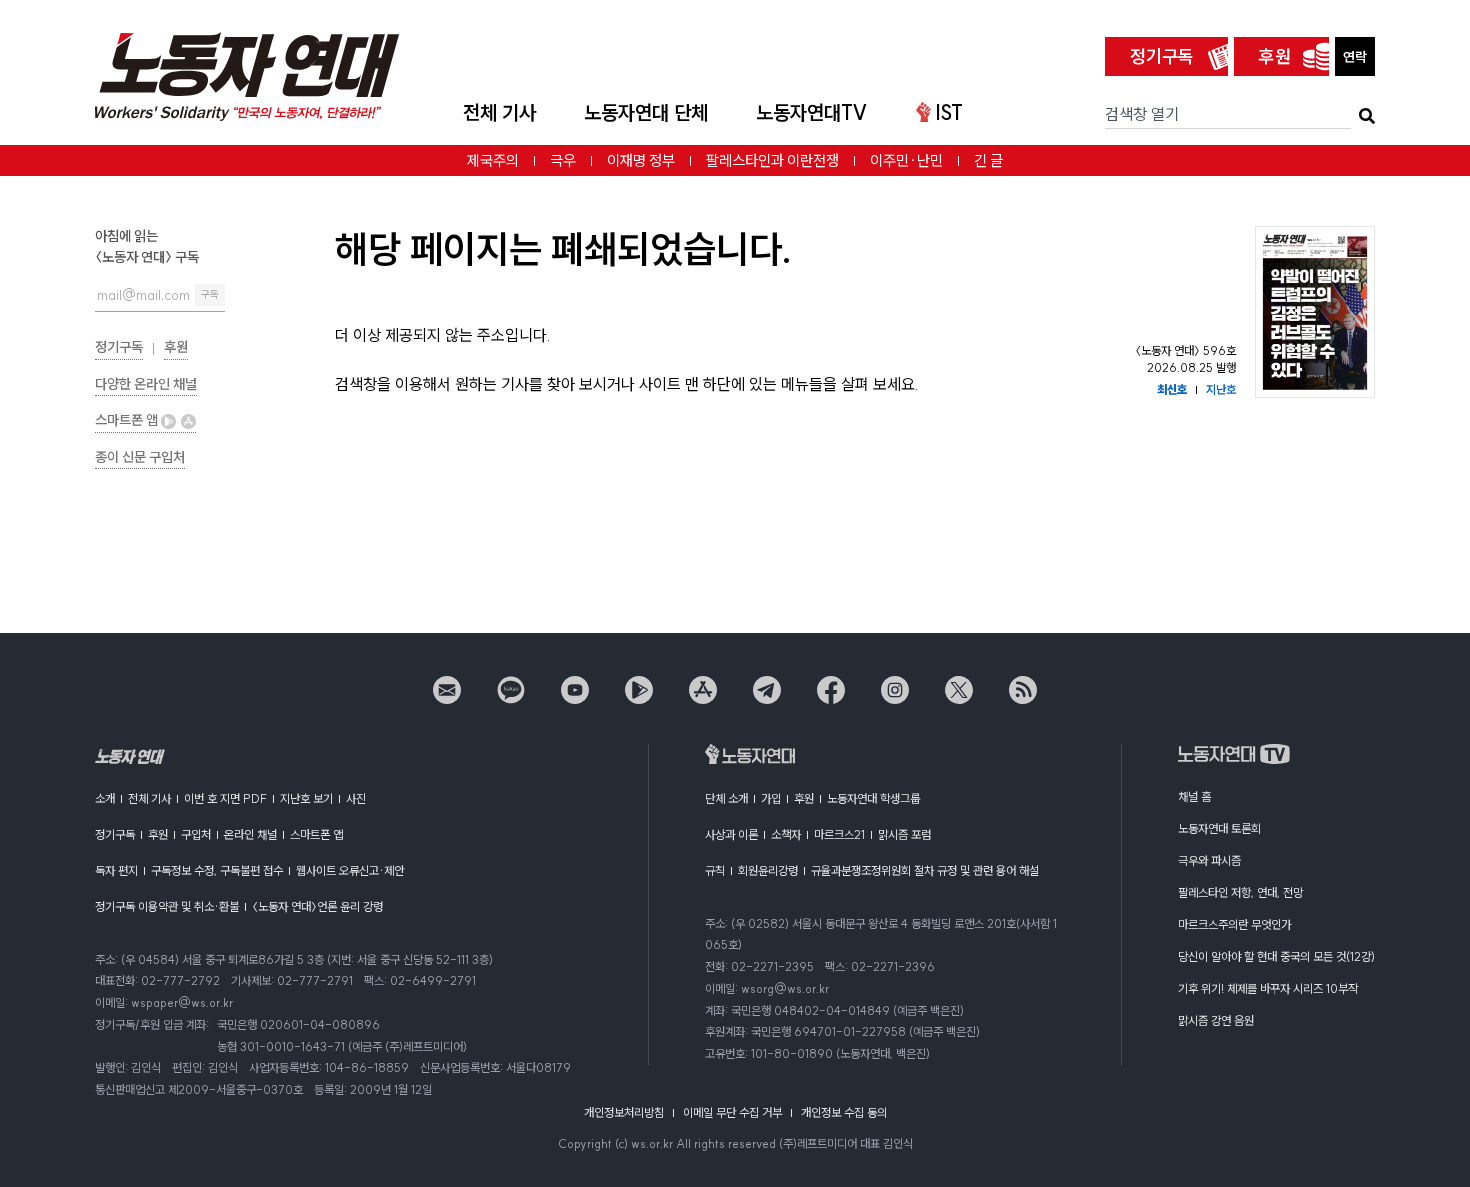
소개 (105, 798)
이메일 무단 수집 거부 (732, 1112)
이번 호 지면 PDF (225, 798)
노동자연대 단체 (646, 112)
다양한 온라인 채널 (146, 384)
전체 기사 (499, 112)
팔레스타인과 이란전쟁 (772, 160)
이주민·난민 (906, 160)
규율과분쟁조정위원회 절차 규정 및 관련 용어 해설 (925, 870)
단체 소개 (726, 798)
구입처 (196, 834)
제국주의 (493, 160)
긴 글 (988, 160)
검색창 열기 (1142, 114)
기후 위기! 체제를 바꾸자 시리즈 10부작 (1268, 988)
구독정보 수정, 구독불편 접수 (217, 870)
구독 (210, 294)
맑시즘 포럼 (904, 834)
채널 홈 (1194, 796)
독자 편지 (116, 870)
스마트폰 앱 (128, 420)
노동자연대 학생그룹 (873, 798)
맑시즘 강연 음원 (1216, 1020)
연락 (1355, 57)
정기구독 (1162, 56)
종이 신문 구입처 (140, 457)
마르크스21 (839, 834)
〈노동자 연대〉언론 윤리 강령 (317, 906)
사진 (356, 798)
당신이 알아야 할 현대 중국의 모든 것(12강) (1276, 956)
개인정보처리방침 (624, 1112)
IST (949, 112)
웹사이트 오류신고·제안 (350, 870)
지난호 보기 (306, 798)
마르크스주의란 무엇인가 (1234, 924)
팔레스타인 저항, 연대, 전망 (1240, 892)
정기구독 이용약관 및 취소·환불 (167, 906)
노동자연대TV (812, 112)
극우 (563, 160)
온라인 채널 (250, 834)
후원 (1275, 56)
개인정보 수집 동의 (844, 1112)
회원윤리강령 (768, 870)
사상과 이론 (731, 834)
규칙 (715, 870)
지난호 (1221, 389)
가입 (771, 798)
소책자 (786, 834)
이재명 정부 (641, 160)
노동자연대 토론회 (1219, 828)
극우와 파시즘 (1209, 860)
